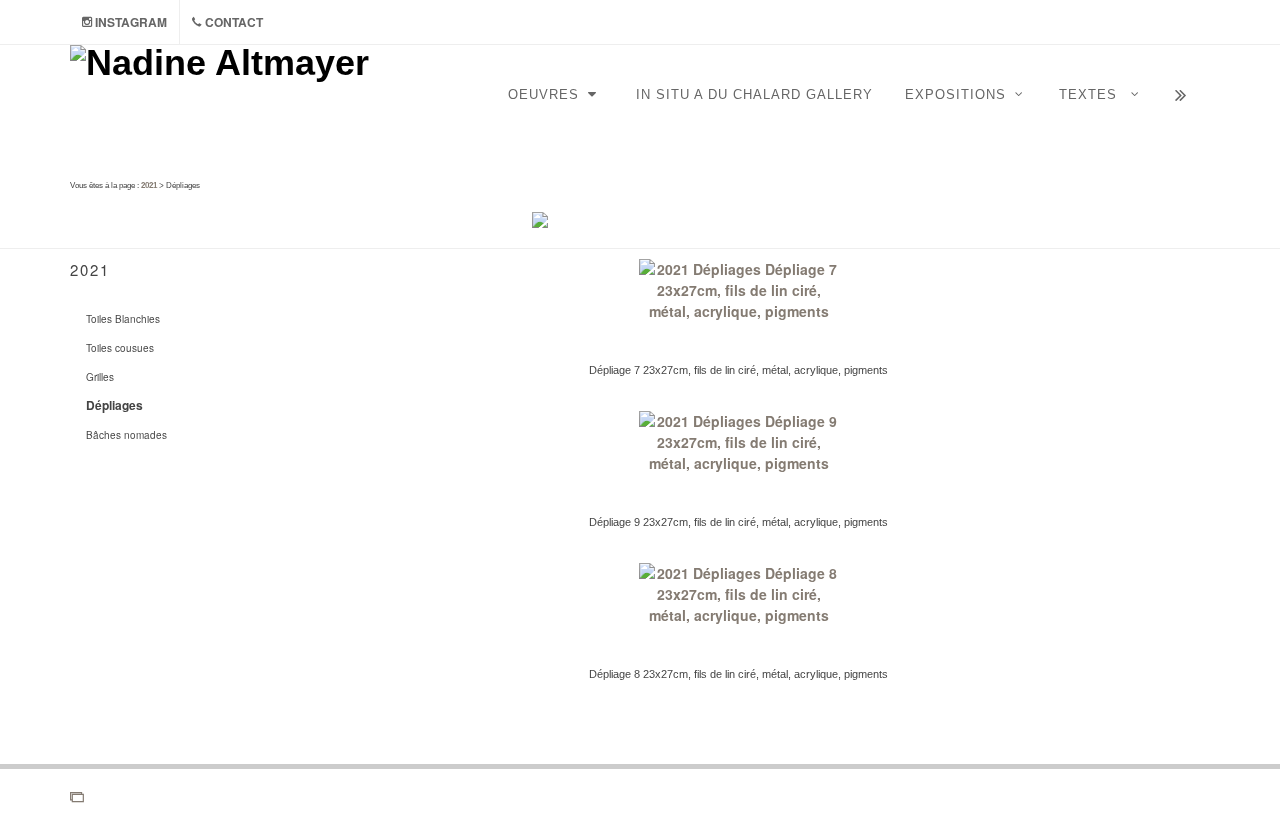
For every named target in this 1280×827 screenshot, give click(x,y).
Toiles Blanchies (123, 319)
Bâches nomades (126, 435)
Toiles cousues (120, 348)
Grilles (100, 377)
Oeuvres (546, 94)
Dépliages (114, 405)
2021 (149, 185)
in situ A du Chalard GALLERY (754, 94)
